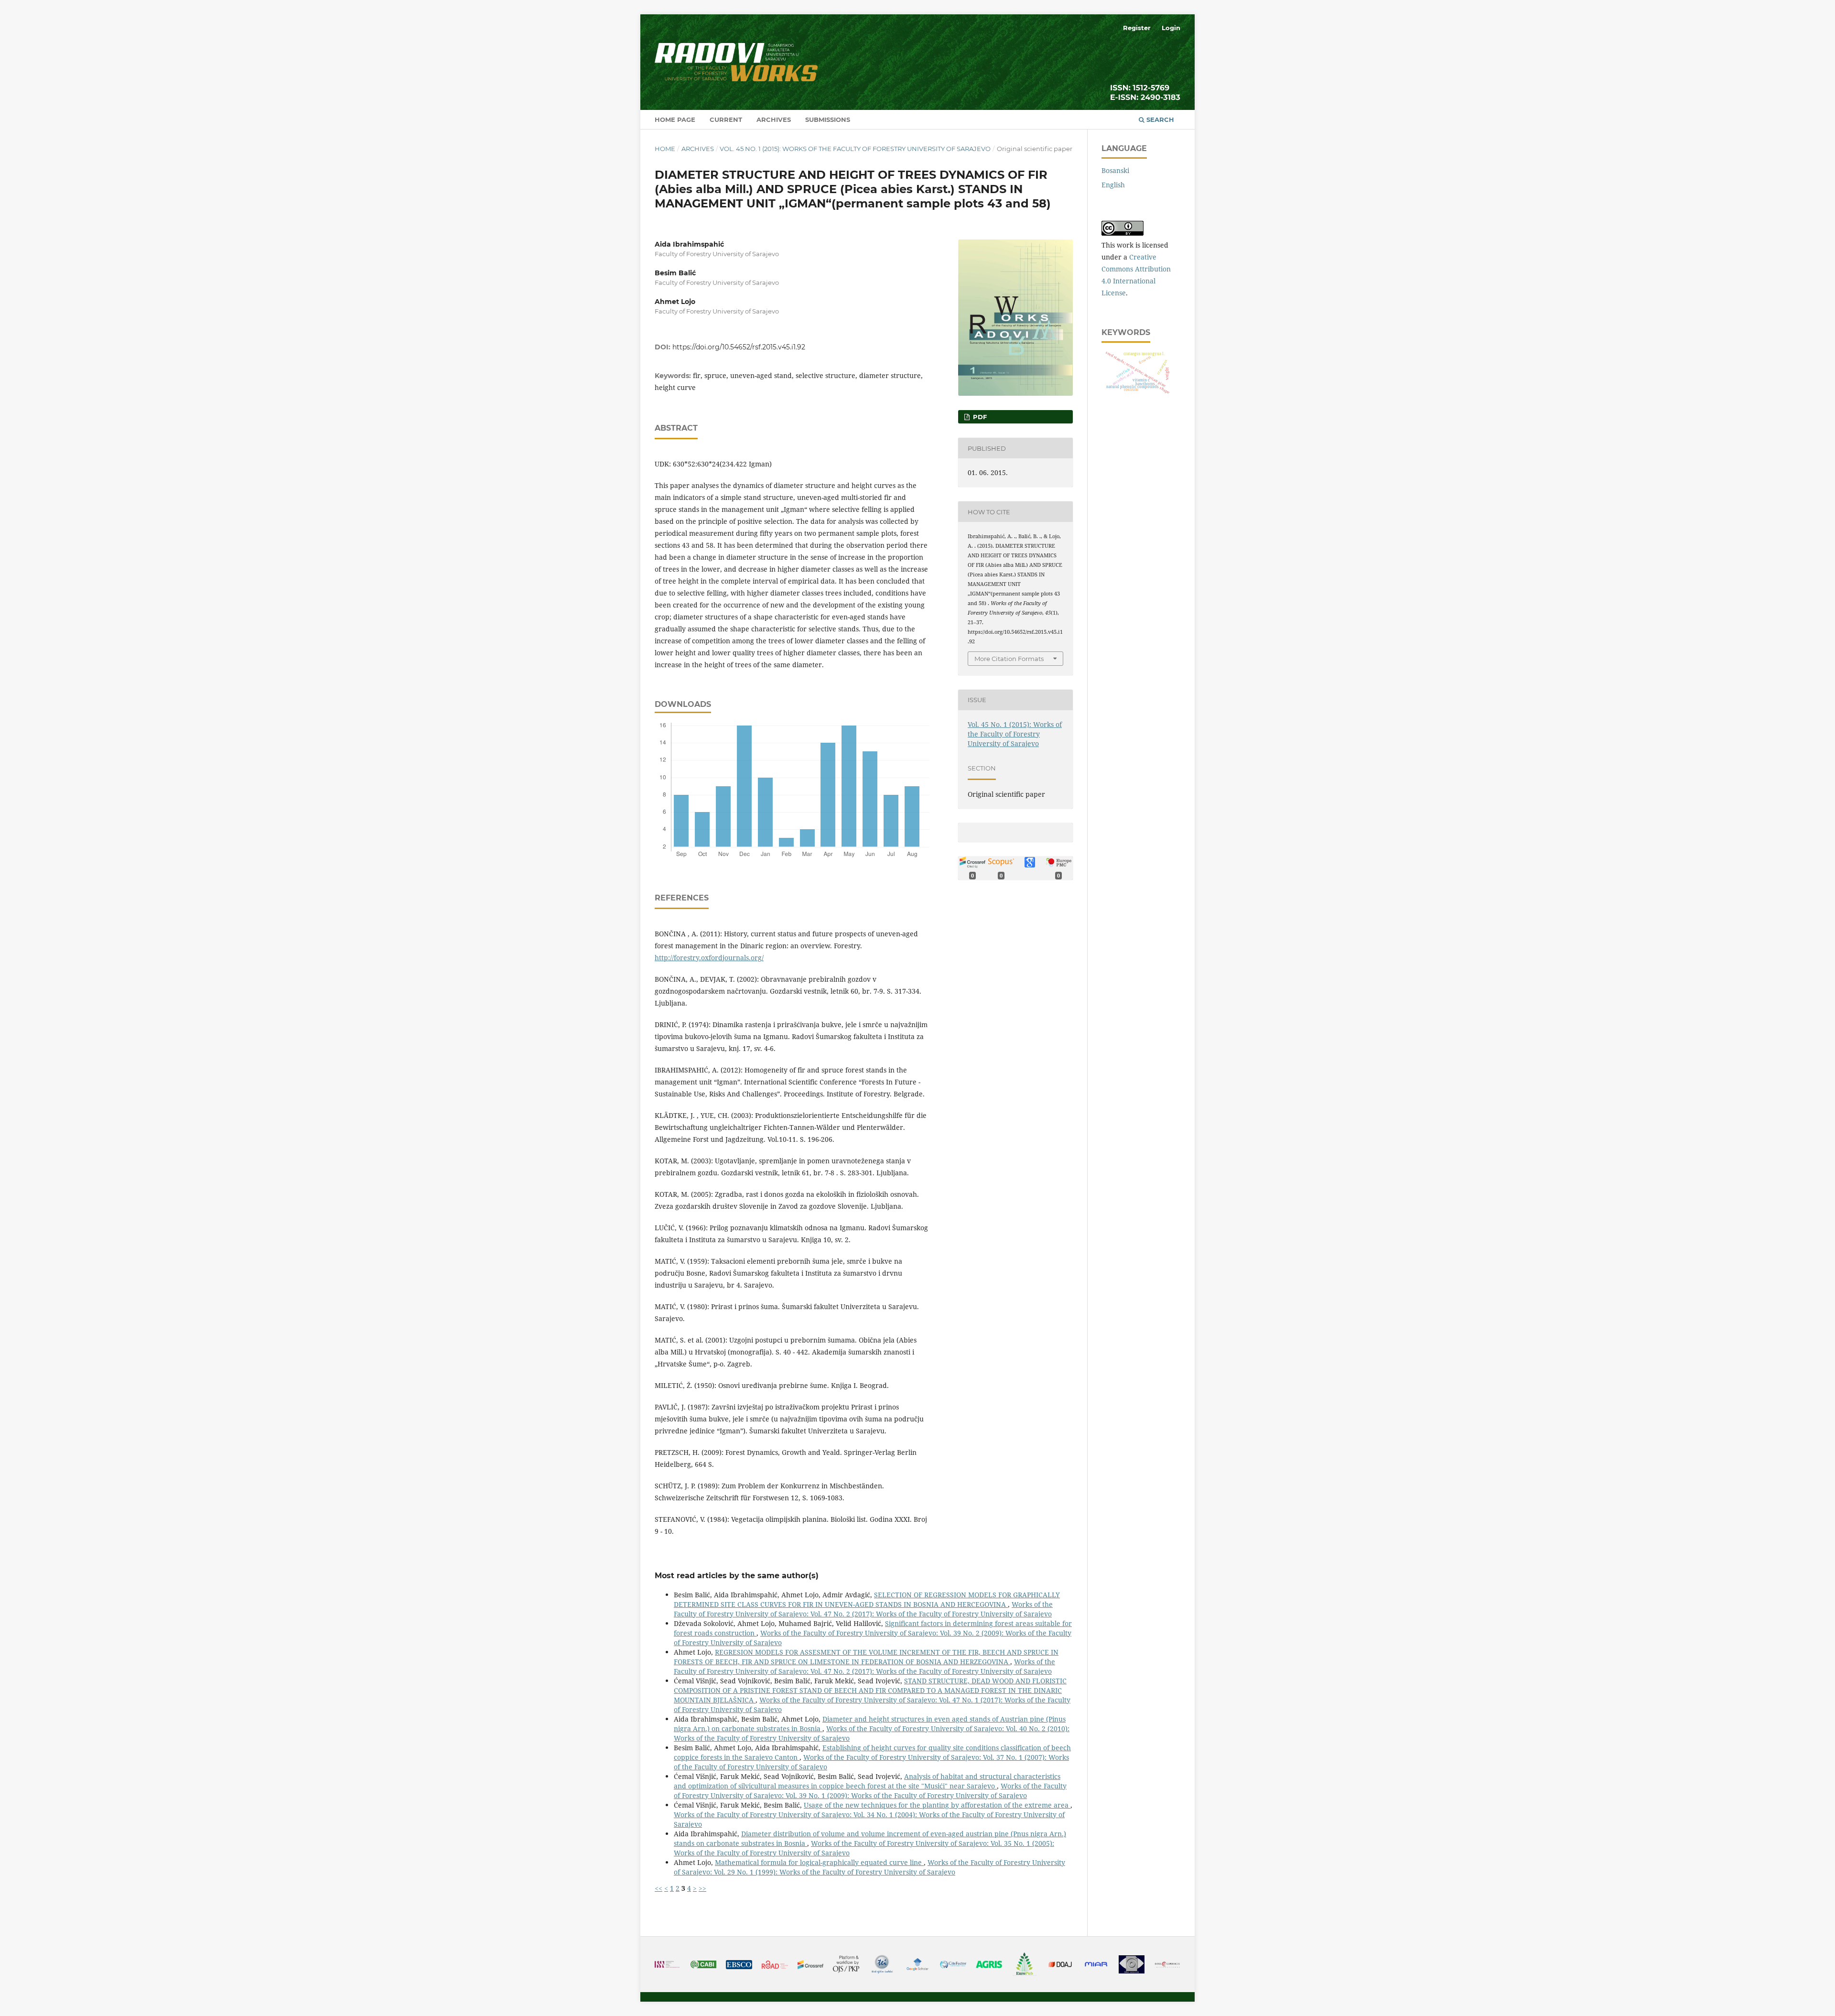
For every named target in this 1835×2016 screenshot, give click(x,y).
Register (1137, 28)
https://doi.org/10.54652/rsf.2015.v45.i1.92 (739, 347)
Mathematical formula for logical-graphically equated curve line (819, 1862)
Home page (675, 119)
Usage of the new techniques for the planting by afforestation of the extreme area (937, 1805)
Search (1159, 119)
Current (726, 119)
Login (1171, 28)
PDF (979, 417)
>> (702, 1888)
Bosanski (1115, 170)
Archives (774, 119)
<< (658, 1888)
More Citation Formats (1009, 659)
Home (665, 149)
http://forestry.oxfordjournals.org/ (709, 958)
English (1113, 185)
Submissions (828, 119)
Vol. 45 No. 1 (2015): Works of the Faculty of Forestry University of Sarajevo (855, 149)
